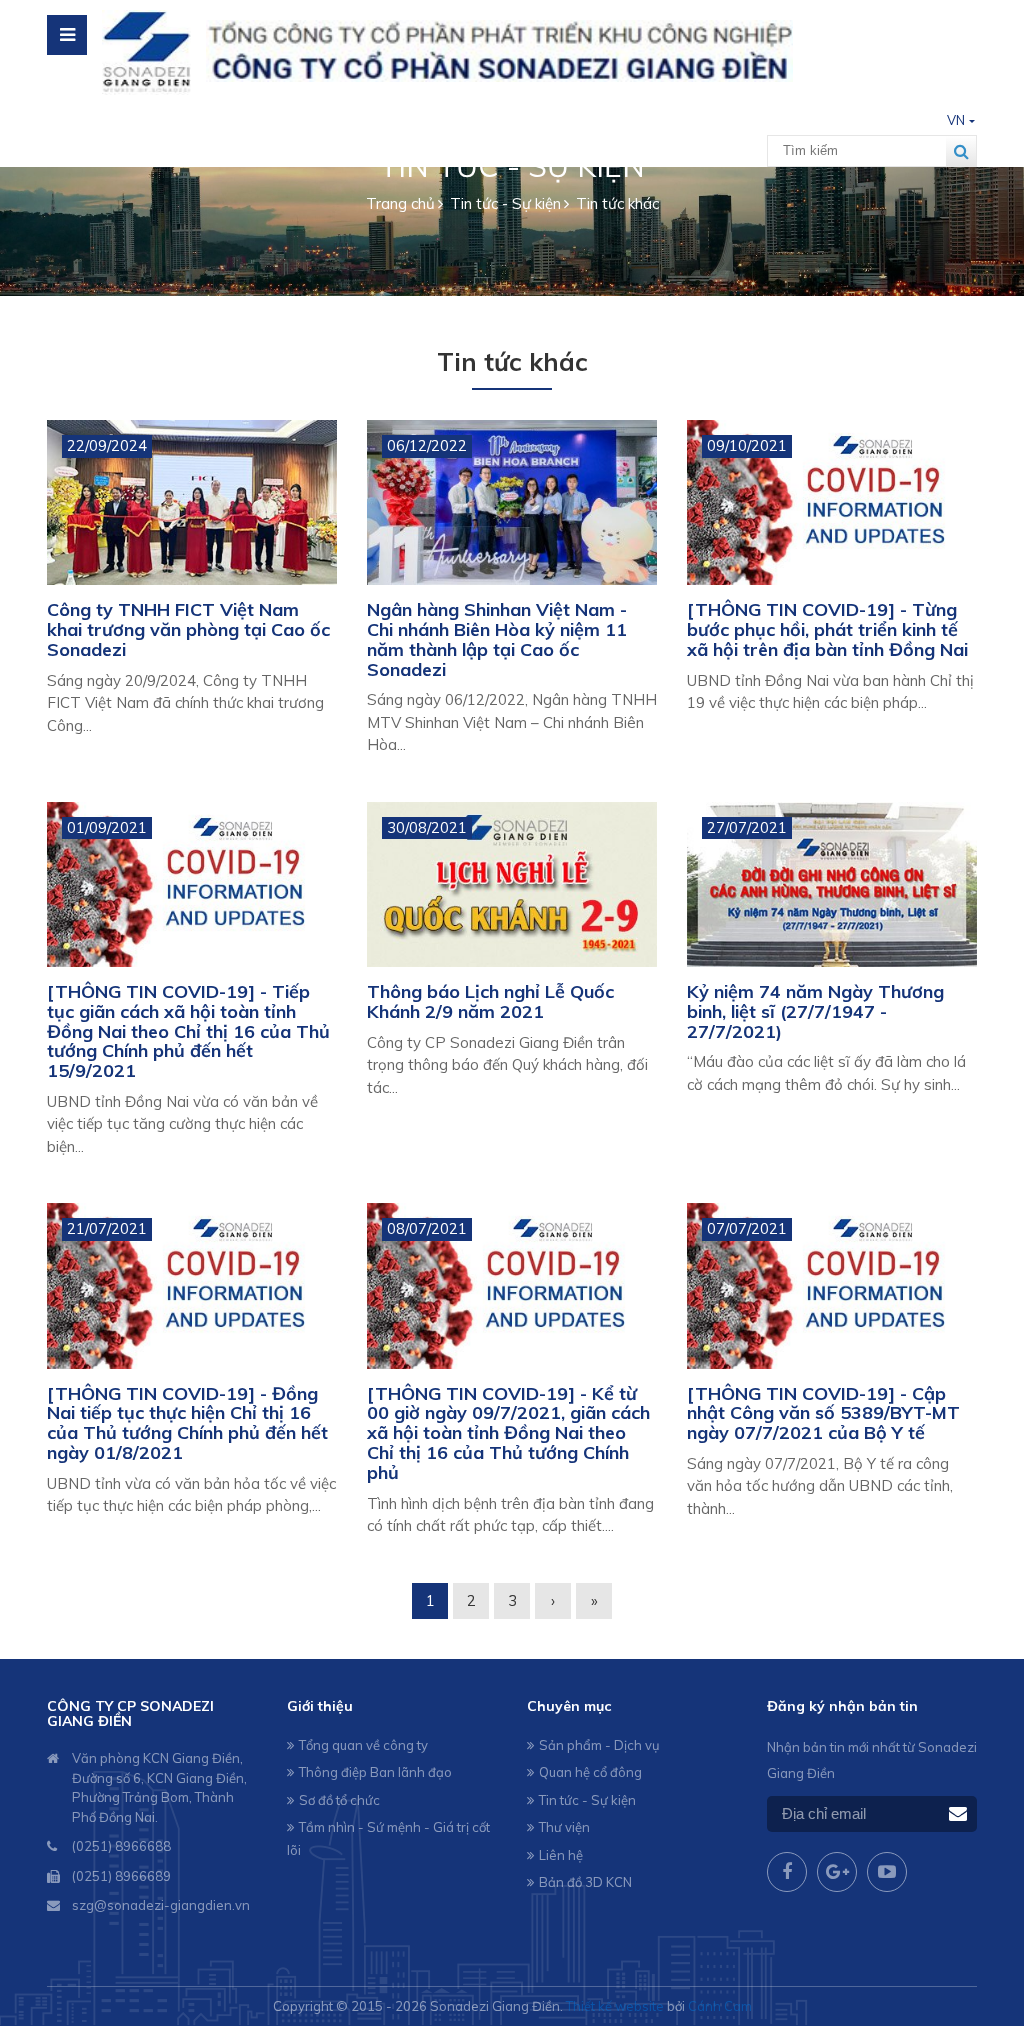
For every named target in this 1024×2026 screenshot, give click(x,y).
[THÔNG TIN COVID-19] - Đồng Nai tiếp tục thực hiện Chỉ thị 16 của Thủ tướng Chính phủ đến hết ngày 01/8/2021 (187, 1423)
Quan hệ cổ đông (590, 1772)
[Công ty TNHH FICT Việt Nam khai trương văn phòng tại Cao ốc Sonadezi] (192, 502)
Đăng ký (958, 1814)
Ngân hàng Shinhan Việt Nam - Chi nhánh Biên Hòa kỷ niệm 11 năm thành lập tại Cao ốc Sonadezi (497, 639)
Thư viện (564, 1827)
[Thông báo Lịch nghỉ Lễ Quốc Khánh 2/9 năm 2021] (512, 884)
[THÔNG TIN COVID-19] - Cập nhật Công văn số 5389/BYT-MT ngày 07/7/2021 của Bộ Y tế (823, 1413)
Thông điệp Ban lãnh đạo (375, 1772)
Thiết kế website (615, 2006)
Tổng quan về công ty (363, 1745)
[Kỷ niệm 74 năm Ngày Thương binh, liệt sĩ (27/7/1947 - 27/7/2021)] (832, 884)
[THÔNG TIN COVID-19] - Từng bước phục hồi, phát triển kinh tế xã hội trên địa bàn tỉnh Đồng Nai (827, 629)
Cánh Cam (720, 2006)
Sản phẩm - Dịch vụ (599, 1745)
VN (956, 120)
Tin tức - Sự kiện (587, 1800)
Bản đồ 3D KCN (585, 1882)
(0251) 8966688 (121, 1846)
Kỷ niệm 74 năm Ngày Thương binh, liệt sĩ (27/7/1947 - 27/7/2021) (815, 1011)
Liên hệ (561, 1855)
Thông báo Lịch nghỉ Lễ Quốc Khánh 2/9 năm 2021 (490, 1001)
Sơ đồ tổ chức (339, 1800)
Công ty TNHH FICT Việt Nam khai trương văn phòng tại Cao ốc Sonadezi (188, 629)
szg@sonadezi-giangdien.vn (161, 1905)
